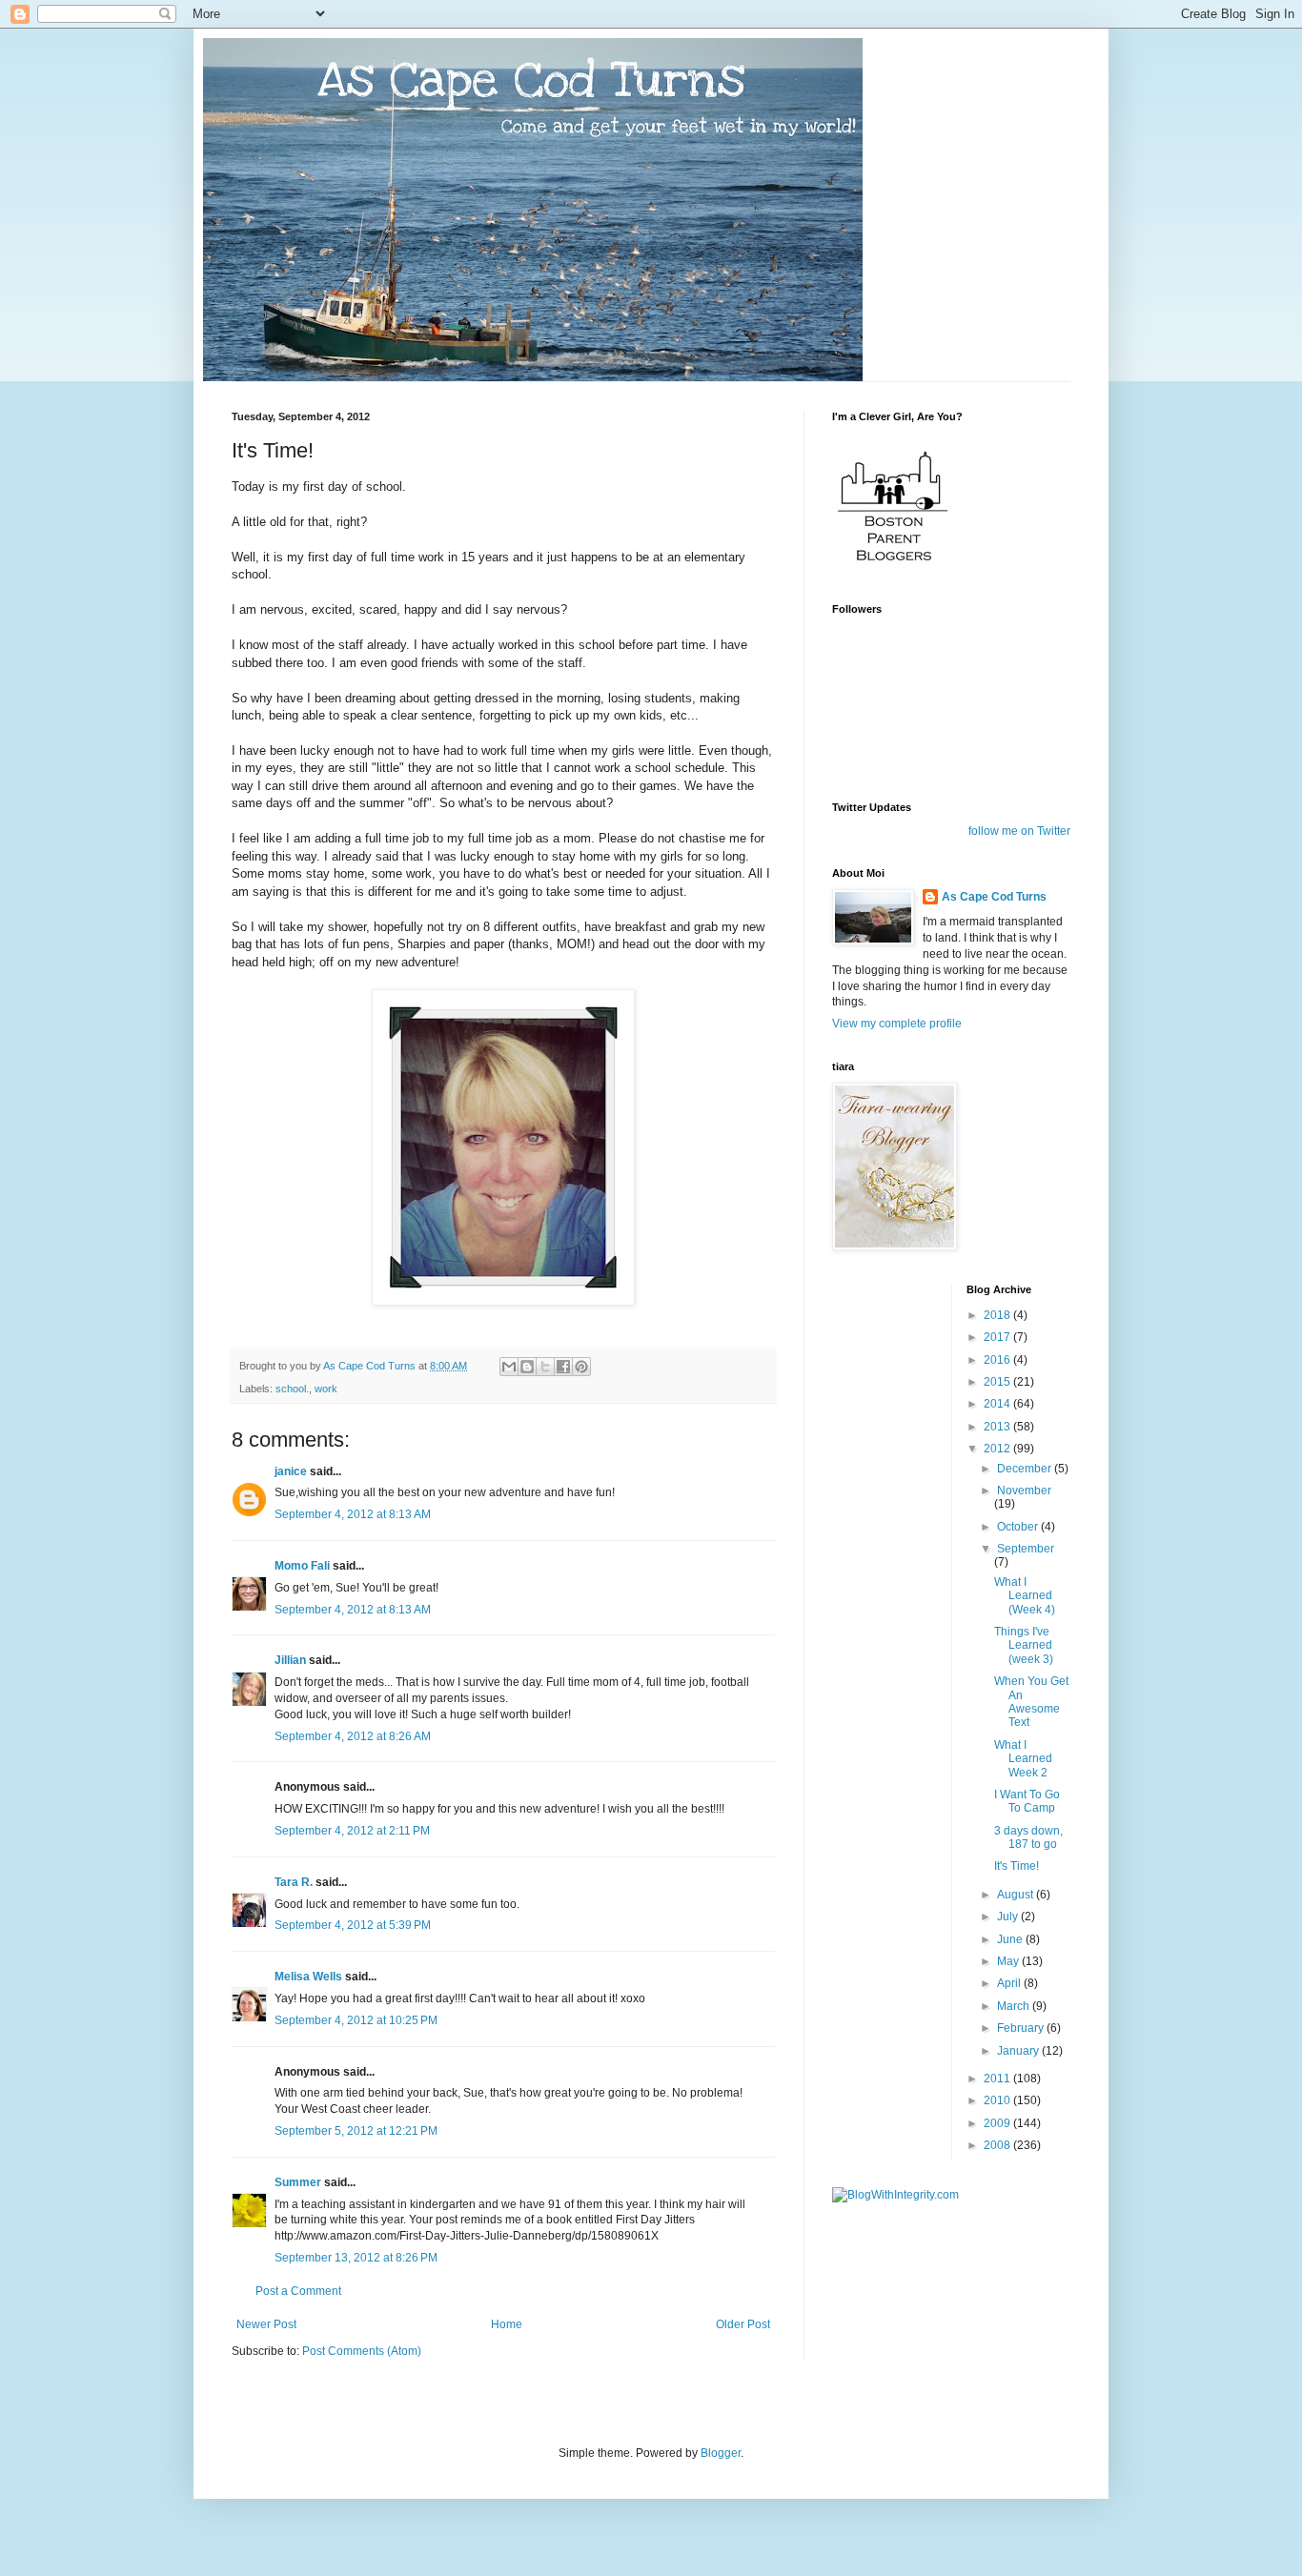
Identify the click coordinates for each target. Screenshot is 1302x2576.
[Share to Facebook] (563, 1367)
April (1010, 1983)
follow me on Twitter (1019, 831)
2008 (998, 2145)
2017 (998, 1337)
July (1009, 1917)
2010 (998, 2100)
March (1015, 2006)
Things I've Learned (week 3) (1024, 1645)
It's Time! (1017, 1866)
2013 (998, 1427)
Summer (298, 2182)
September (1026, 1549)
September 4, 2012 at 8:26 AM (353, 1736)
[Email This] (509, 1367)
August (1017, 1895)
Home (507, 2324)
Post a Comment (298, 2291)
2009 (998, 2123)
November (1024, 1491)
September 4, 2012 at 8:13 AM (353, 1514)
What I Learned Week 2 (1023, 1759)
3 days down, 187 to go (1028, 1837)
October (1019, 1527)
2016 (998, 1360)
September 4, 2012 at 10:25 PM (356, 2020)
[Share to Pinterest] (581, 1367)
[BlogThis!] (527, 1367)
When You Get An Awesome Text (1031, 1702)
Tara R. (294, 1882)
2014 (998, 1404)
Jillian (290, 1660)
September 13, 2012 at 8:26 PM (356, 2258)
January (1019, 2051)
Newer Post (266, 2324)
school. (292, 1389)
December (1026, 1469)
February (1022, 2028)
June (1011, 1939)
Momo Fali (302, 1566)
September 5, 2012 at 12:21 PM (356, 2131)
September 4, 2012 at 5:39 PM (353, 1925)
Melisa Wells (308, 1977)
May (1009, 1961)
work (326, 1389)
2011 (998, 2079)
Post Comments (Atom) (362, 2351)
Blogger (721, 2453)
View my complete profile (897, 1024)
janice (291, 1471)
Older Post (743, 2324)
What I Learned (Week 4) (1025, 1596)
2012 (998, 1449)
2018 (998, 1315)
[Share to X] (545, 1367)
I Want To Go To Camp (1027, 1801)
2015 (998, 1382)
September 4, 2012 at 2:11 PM (352, 1831)
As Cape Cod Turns (994, 897)
